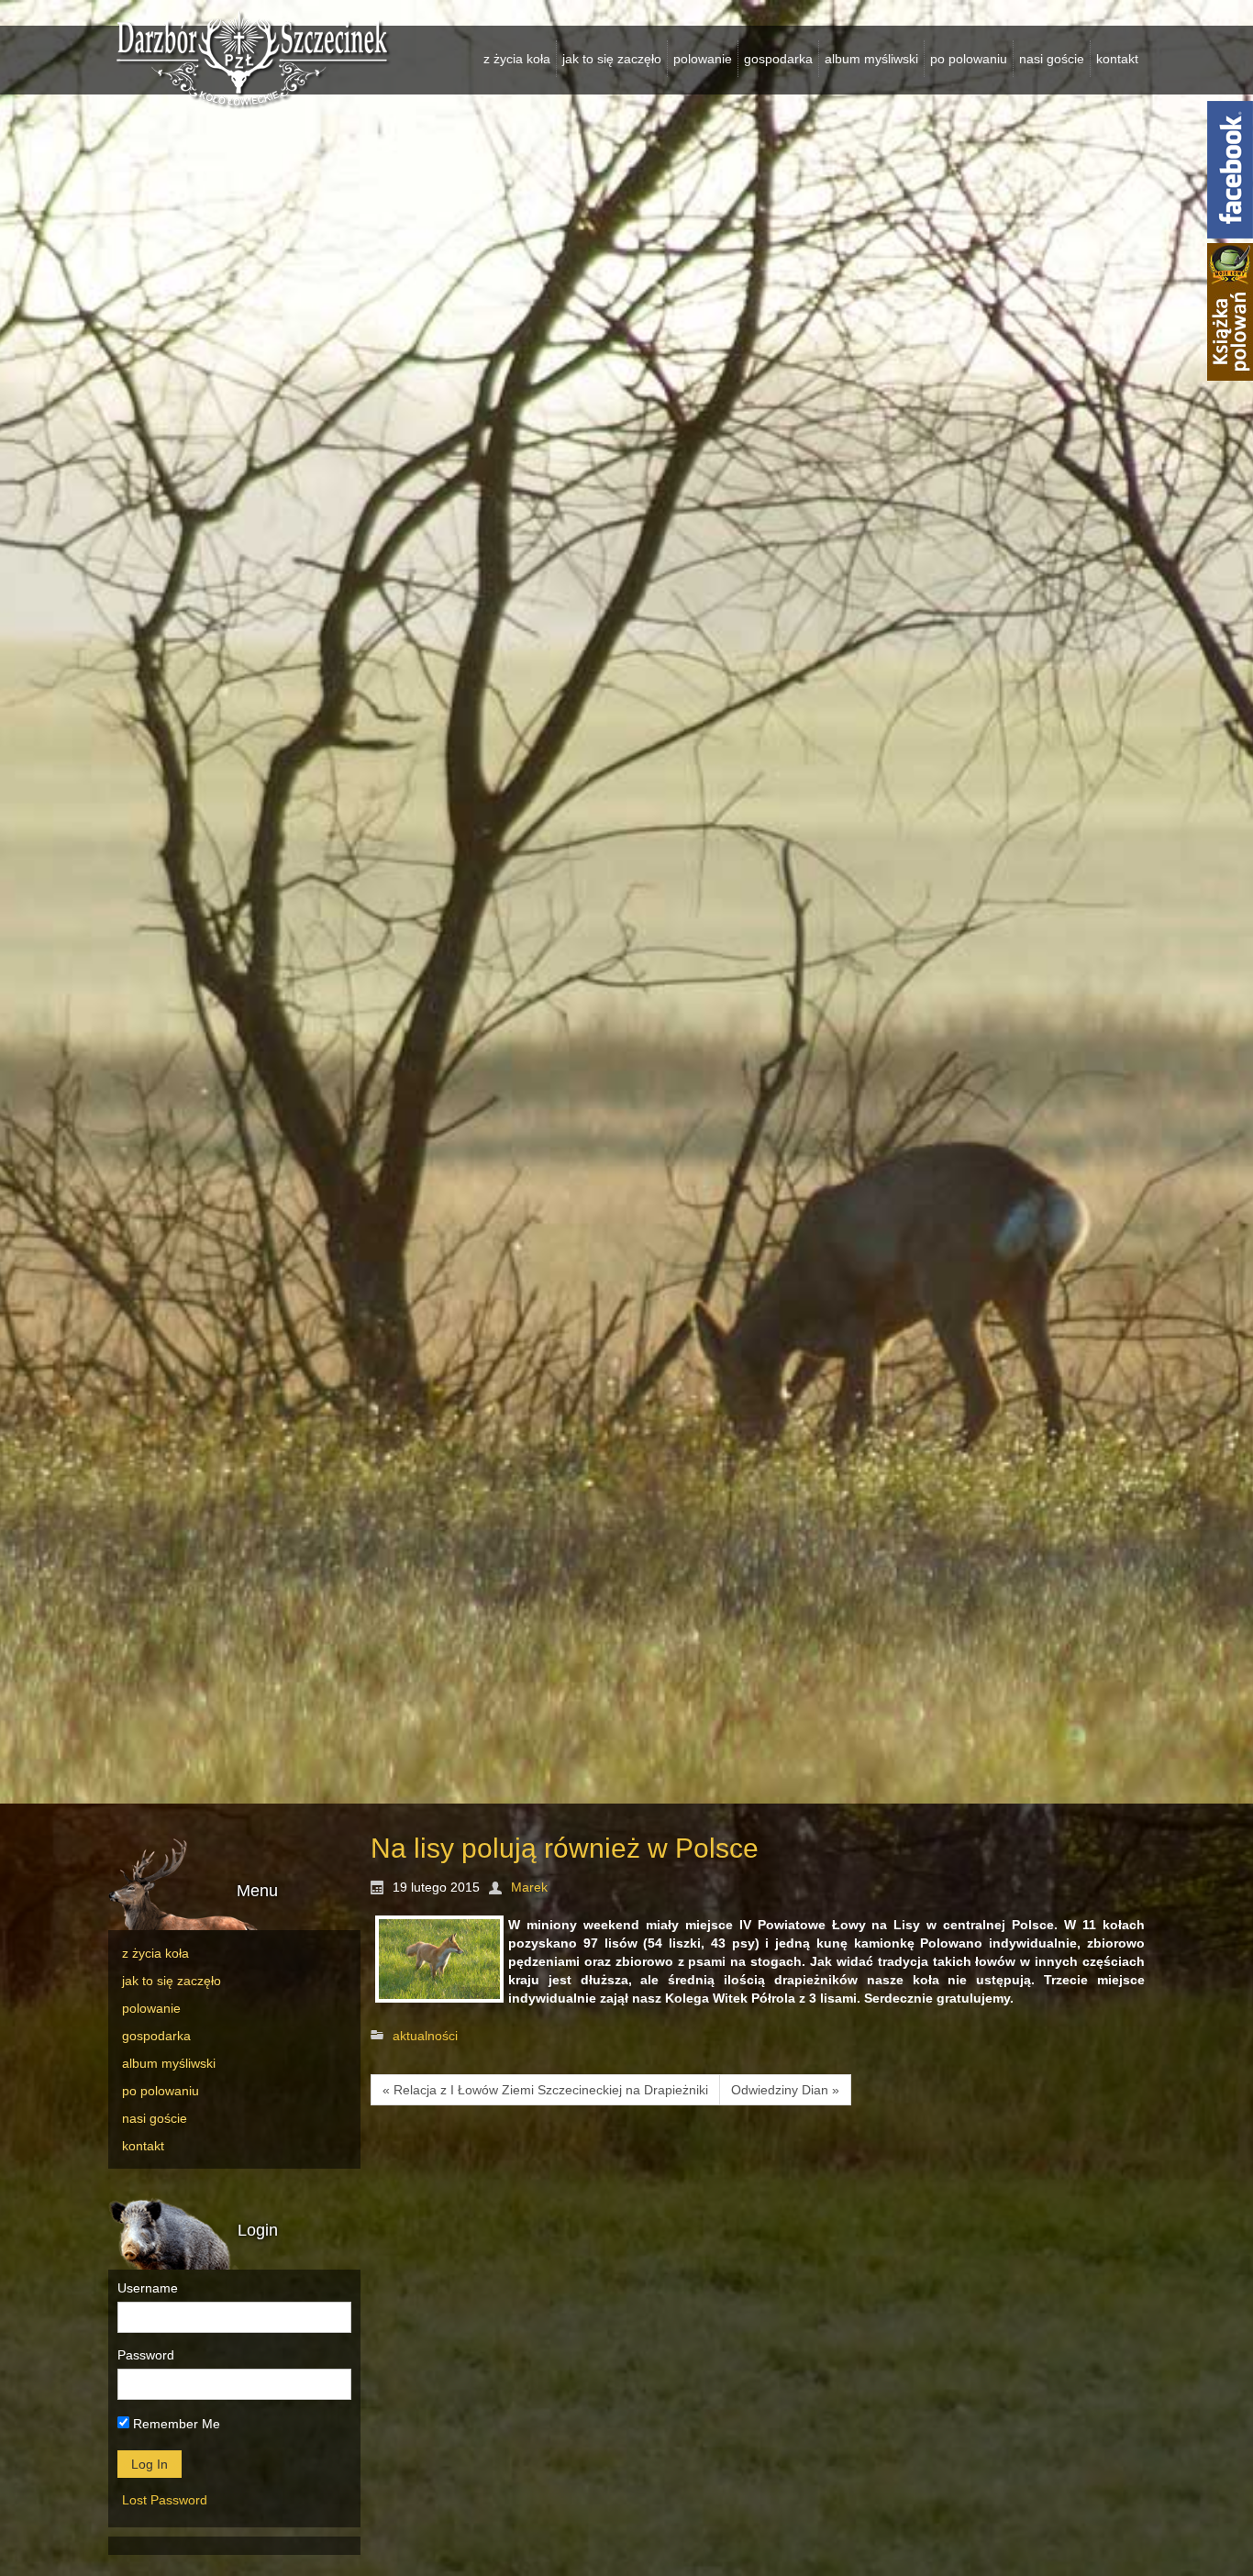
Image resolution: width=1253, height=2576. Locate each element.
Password (146, 2355)
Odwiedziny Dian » (785, 2090)
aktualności (425, 2036)
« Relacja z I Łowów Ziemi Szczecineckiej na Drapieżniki (545, 2090)
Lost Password (165, 2500)
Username (148, 2288)
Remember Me (175, 2424)
